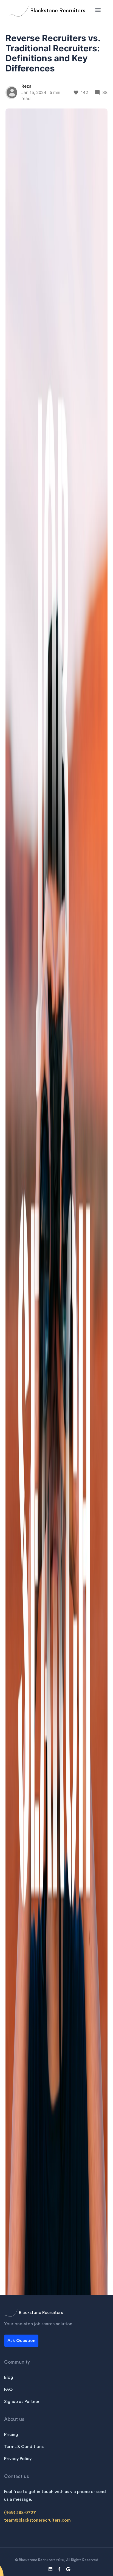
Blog (9, 2377)
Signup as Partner (22, 2402)
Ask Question (21, 2341)
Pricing (11, 2435)
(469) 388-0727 (20, 2513)
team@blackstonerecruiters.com (37, 2520)
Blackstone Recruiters (58, 11)
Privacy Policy (18, 2459)
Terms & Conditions (24, 2447)
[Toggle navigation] (98, 10)
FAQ (8, 2390)
